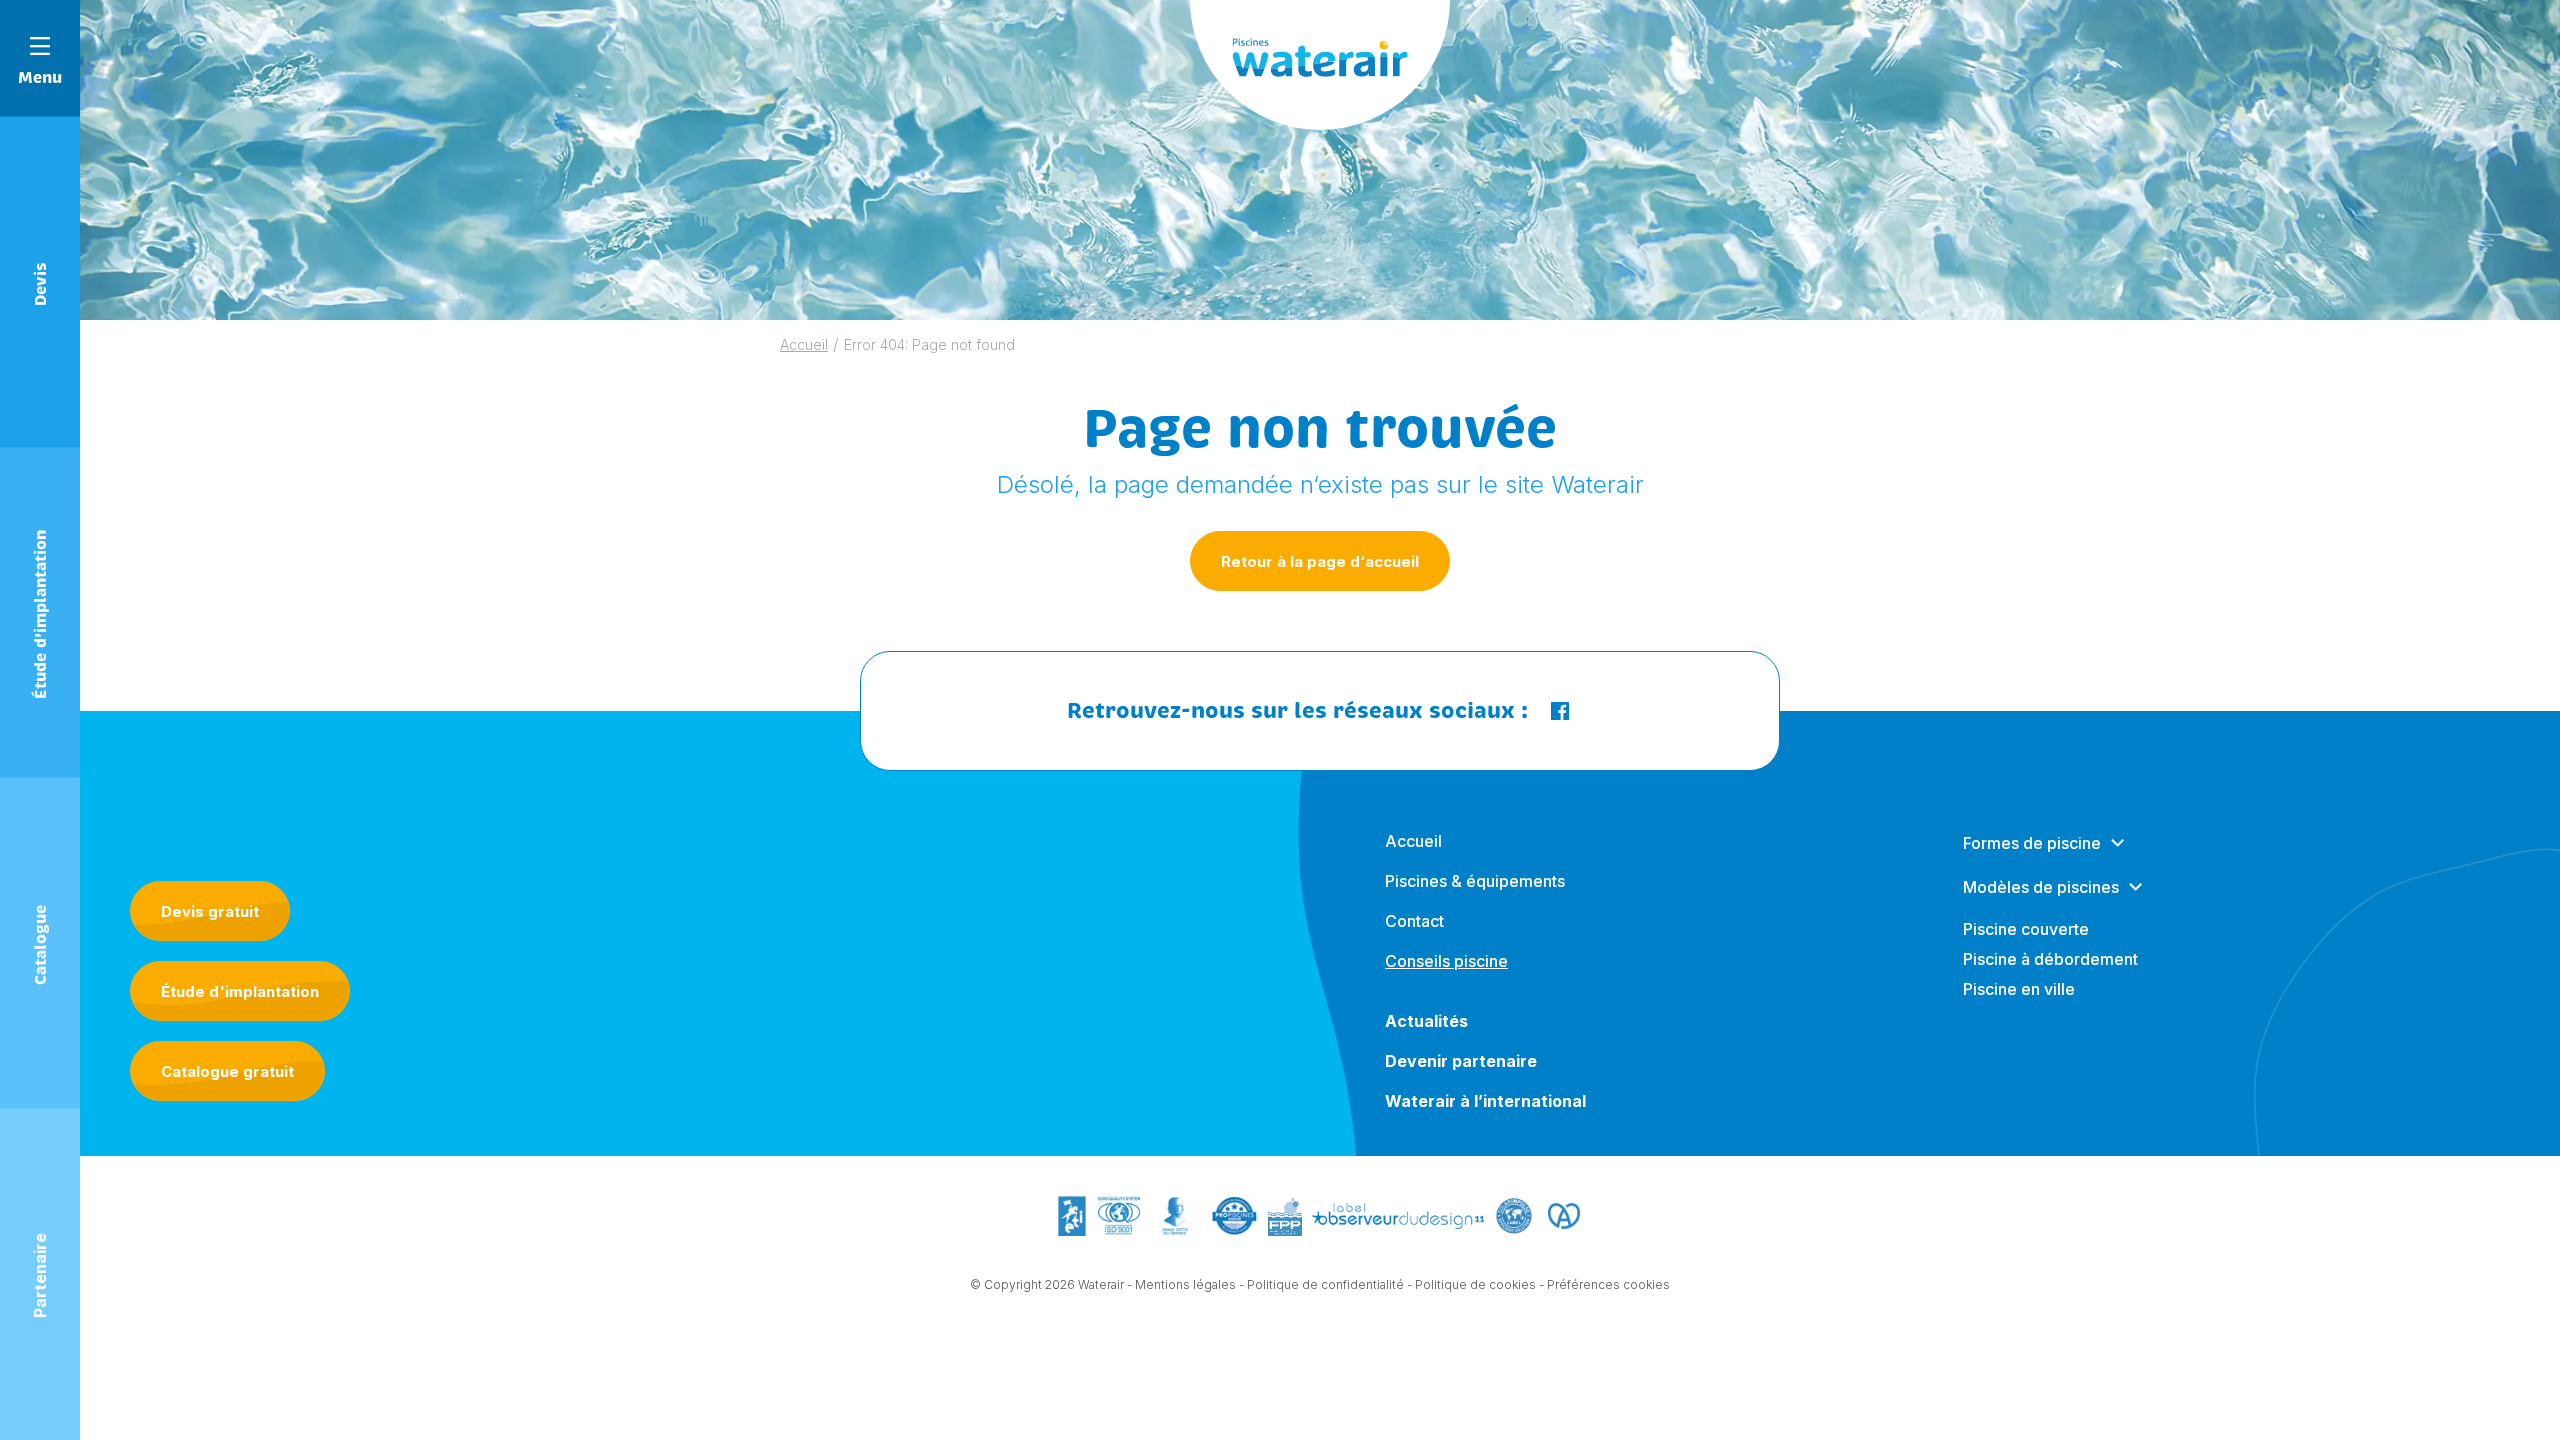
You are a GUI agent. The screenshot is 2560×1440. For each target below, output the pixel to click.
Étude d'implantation (240, 991)
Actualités (1426, 1021)
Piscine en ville (2019, 989)
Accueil (804, 344)
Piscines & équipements (1475, 881)
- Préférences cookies (1604, 1284)
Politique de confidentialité (1325, 1284)
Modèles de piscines (2041, 887)
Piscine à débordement (2050, 959)
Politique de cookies (1475, 1284)
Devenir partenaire (1461, 1061)
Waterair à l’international (1485, 1101)
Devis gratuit (210, 911)
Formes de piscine (2032, 843)
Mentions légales (1185, 1284)
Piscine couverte (2026, 929)
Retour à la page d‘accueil (1320, 561)
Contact (1414, 921)
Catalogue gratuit (227, 1071)
